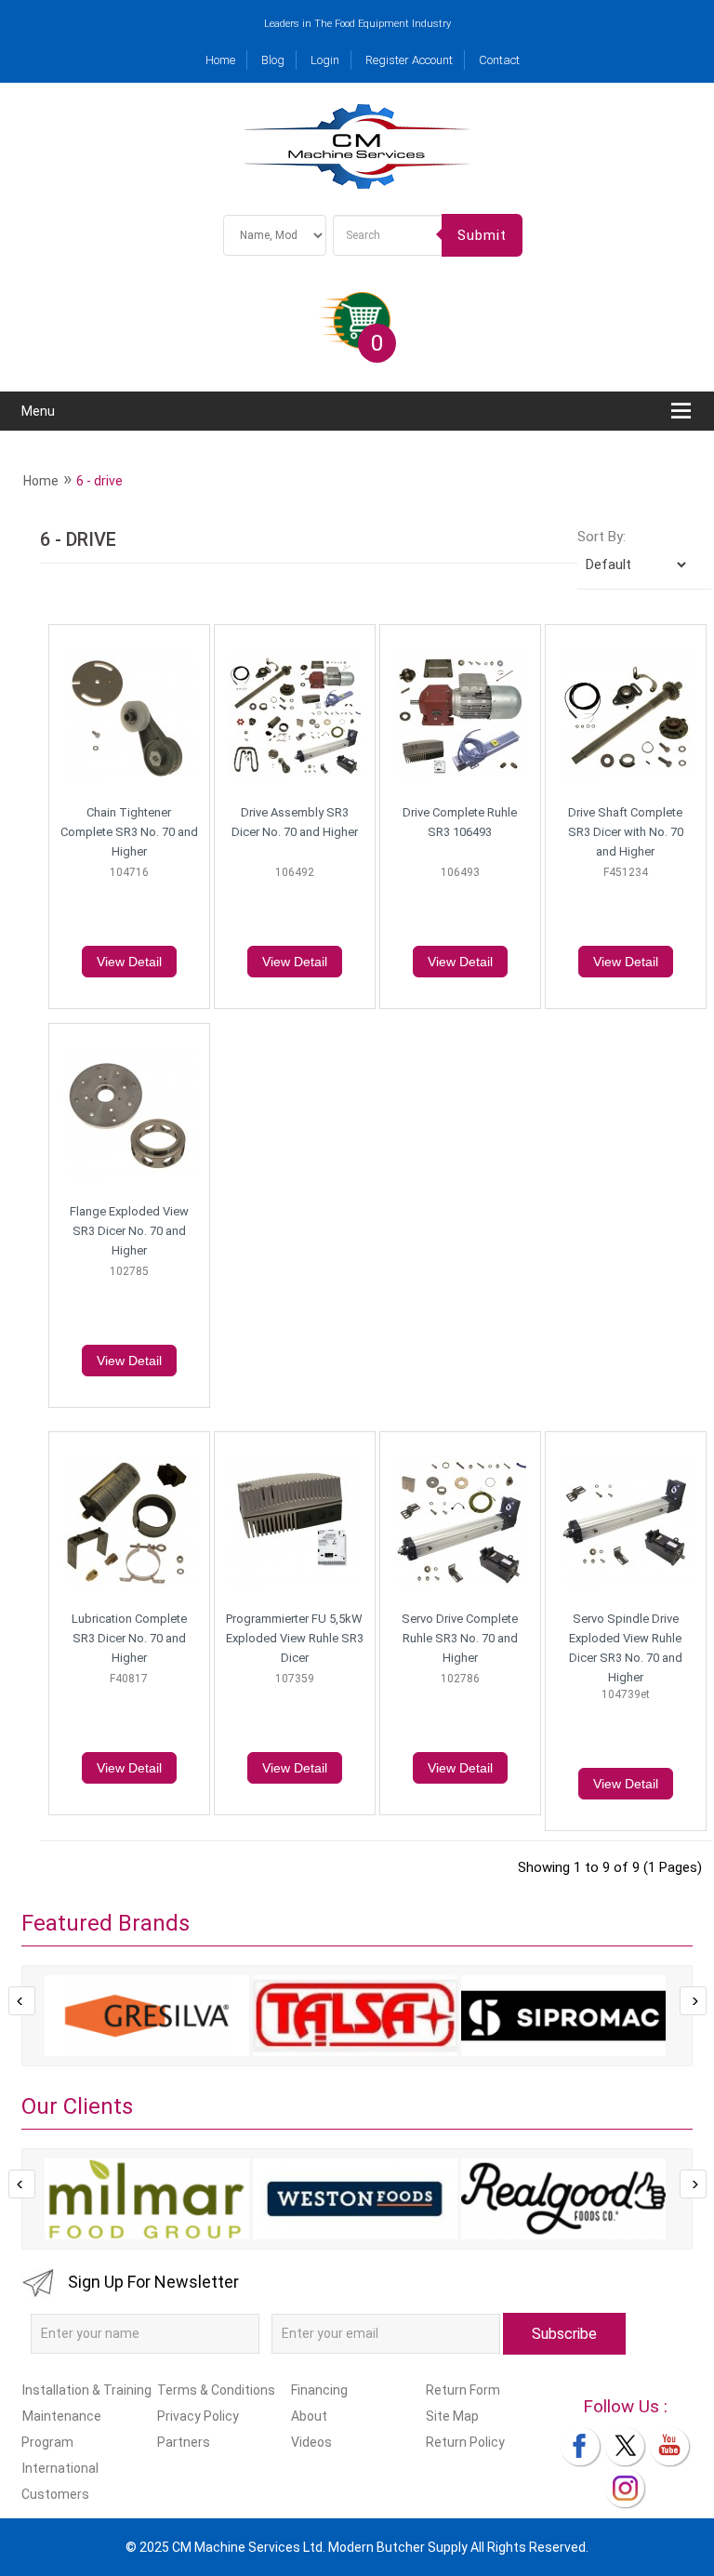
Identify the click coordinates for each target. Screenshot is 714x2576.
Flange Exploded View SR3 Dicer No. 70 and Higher (129, 1231)
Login (325, 60)
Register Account (409, 60)
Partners (183, 2442)
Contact (499, 60)
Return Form (463, 2390)
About (309, 2416)
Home (220, 60)
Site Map (452, 2416)
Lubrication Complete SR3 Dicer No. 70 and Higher (129, 1638)
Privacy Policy (198, 2416)
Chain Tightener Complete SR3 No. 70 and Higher (129, 832)
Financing (319, 2390)
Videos (311, 2442)
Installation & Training (87, 2390)
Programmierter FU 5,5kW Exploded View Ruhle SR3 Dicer (295, 1638)
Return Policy (465, 2442)
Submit (482, 235)
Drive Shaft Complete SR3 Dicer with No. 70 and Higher (626, 832)
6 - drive (99, 481)
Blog (273, 60)
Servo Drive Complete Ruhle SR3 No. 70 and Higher (460, 1638)
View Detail (129, 962)
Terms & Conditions (216, 2390)
